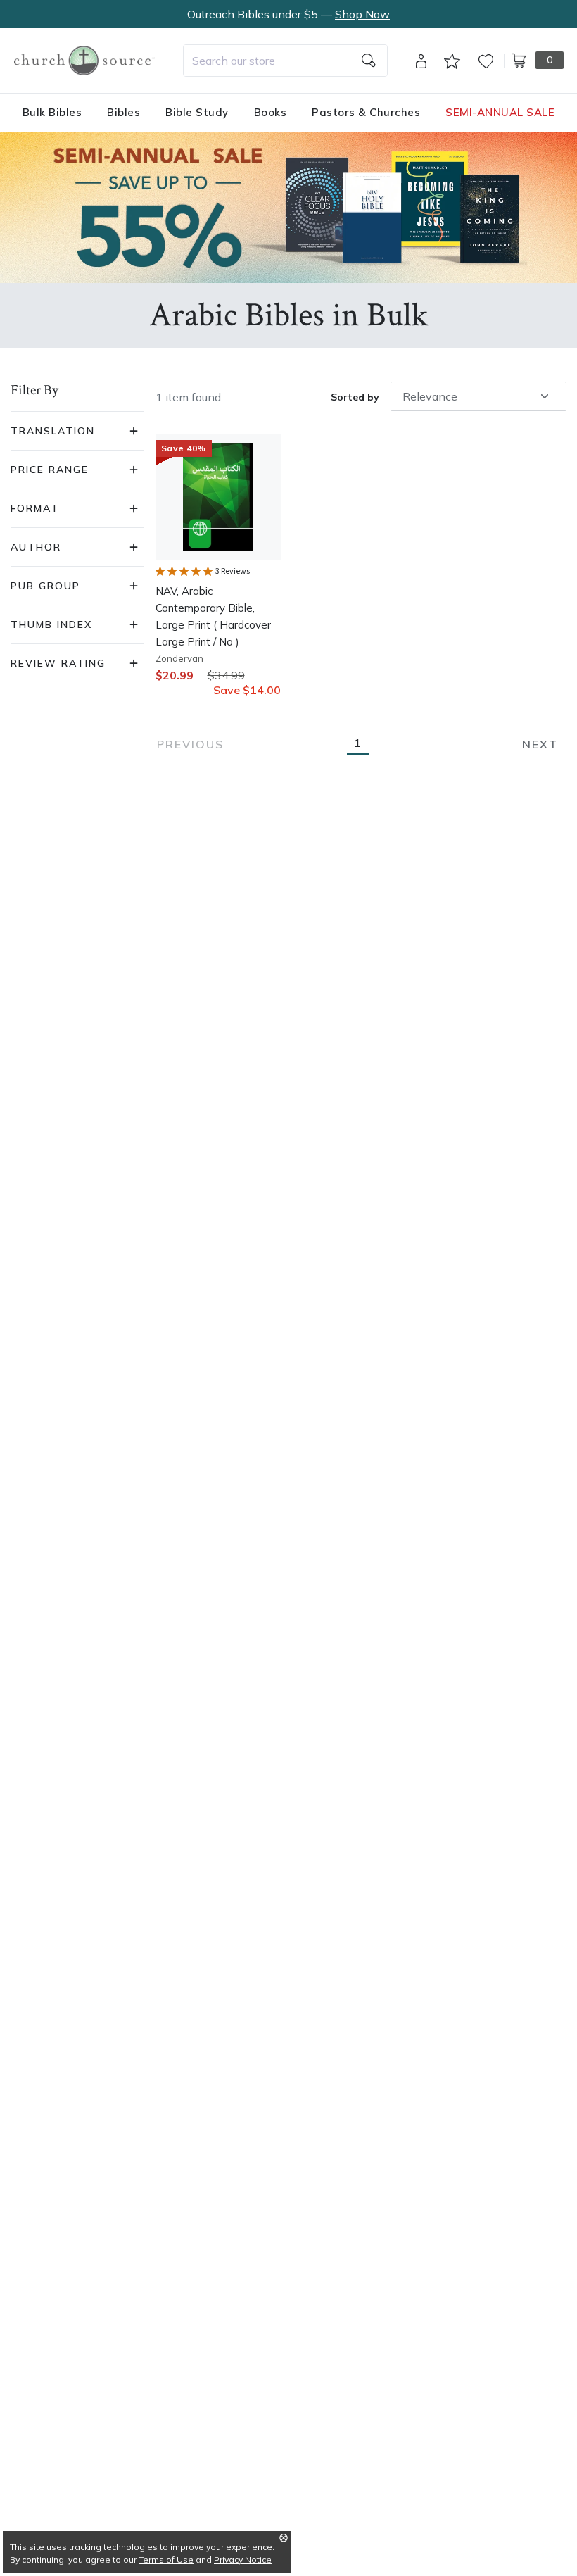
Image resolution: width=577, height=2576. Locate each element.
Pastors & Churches (366, 112)
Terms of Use (166, 2559)
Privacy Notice (243, 2559)
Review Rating (58, 663)
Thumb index (51, 624)
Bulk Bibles (52, 112)
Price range (50, 470)
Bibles (123, 112)
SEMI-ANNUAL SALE (500, 112)
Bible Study (197, 112)
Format (35, 508)
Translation (53, 431)
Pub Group (45, 586)
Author (36, 547)
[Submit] (369, 61)
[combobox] (285, 61)
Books (271, 112)
